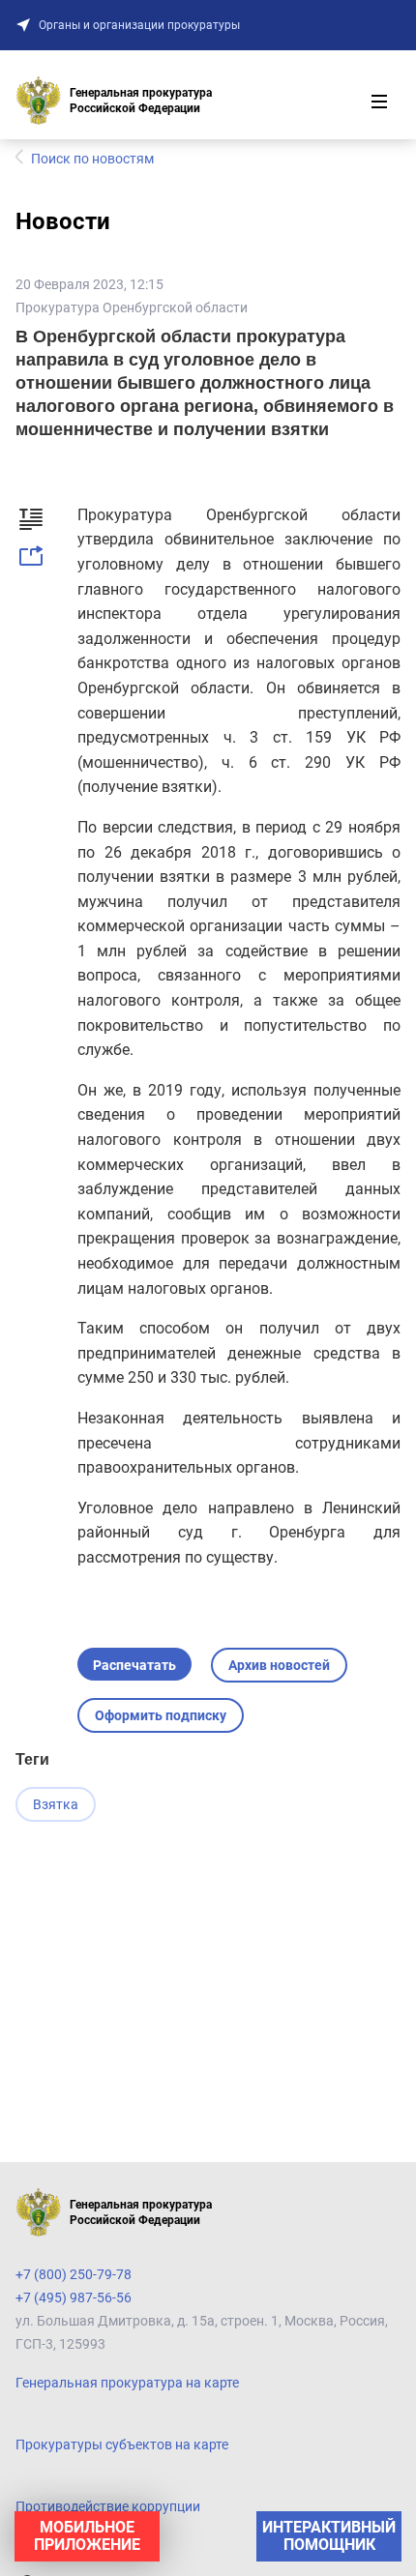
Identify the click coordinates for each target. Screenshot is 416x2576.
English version (60, 2545)
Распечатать (134, 1665)
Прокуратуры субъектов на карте (122, 2444)
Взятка (56, 1804)
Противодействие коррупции (108, 2506)
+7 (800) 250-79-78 (74, 2274)
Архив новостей (279, 1665)
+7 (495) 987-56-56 (74, 2298)
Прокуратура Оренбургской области (132, 307)
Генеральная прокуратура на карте (127, 2383)
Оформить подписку (161, 1715)
